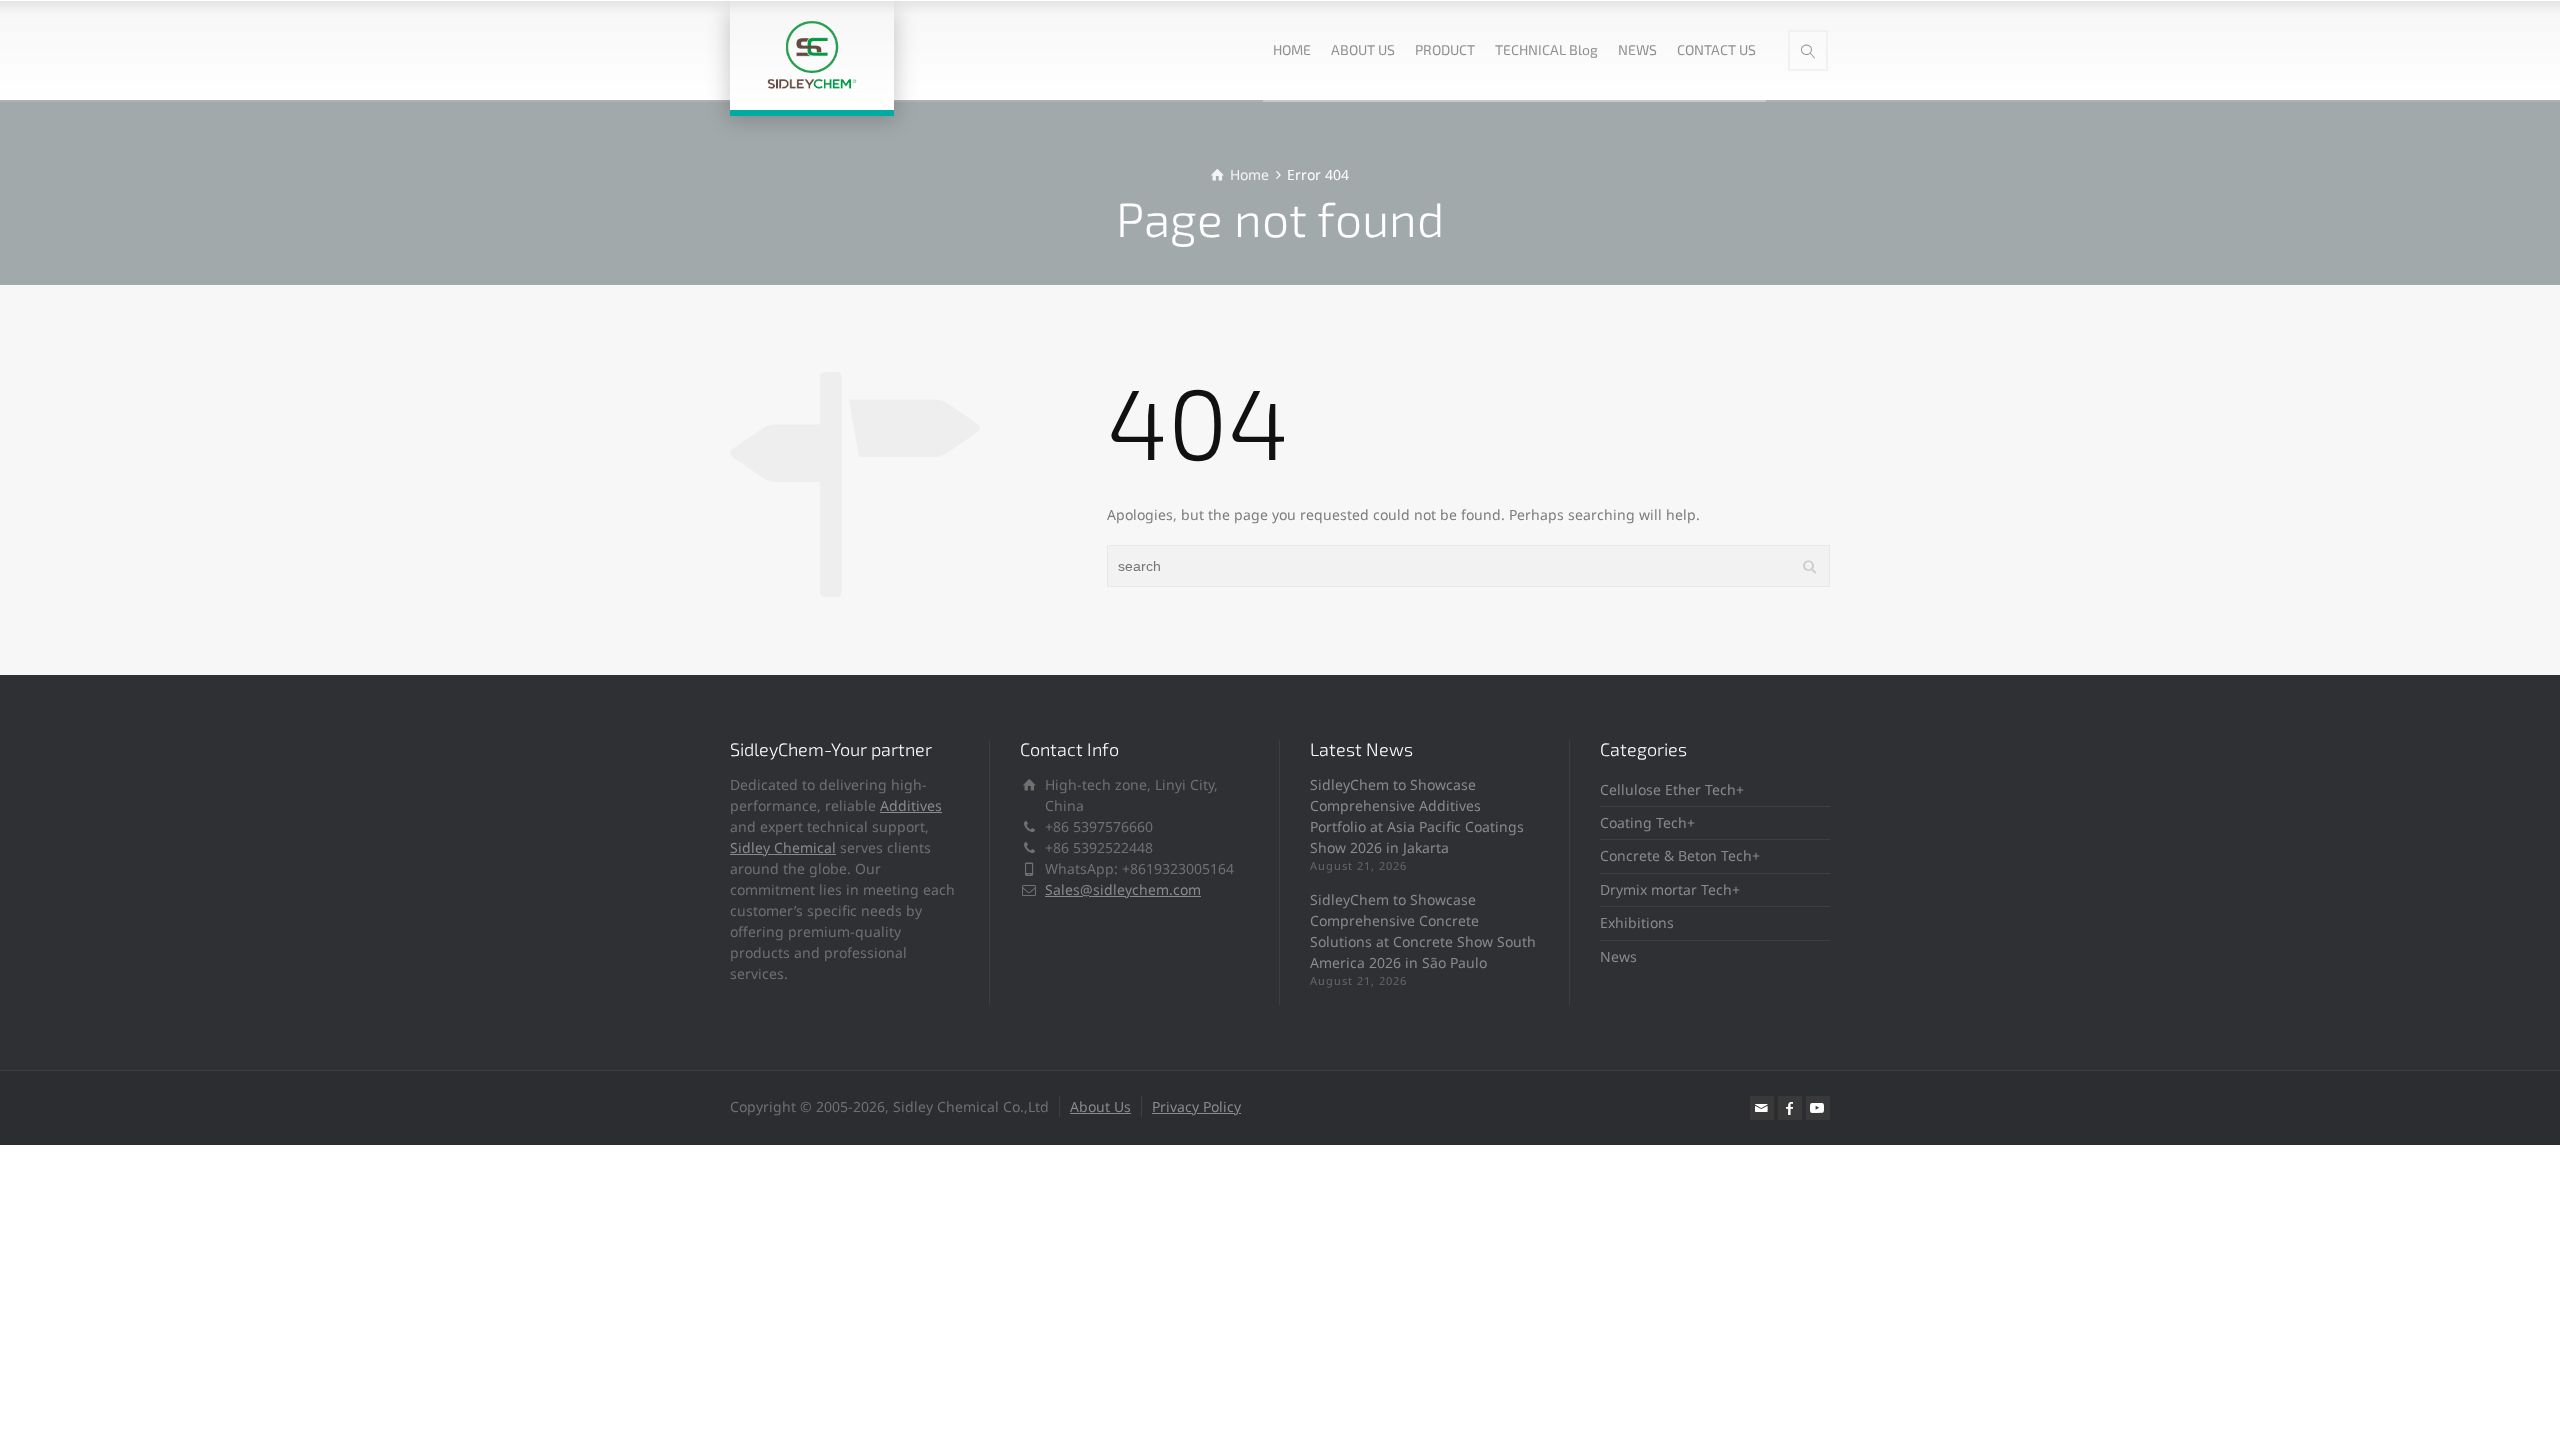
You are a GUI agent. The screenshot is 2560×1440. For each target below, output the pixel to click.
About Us (1100, 1106)
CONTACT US (1716, 49)
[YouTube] (1818, 1108)
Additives (911, 805)
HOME (1292, 49)
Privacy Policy (1196, 1106)
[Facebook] (1790, 1108)
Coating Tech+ (1647, 822)
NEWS (1637, 49)
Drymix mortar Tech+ (1670, 889)
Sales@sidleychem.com (1123, 889)
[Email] (1762, 1108)
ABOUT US (1363, 49)
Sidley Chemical (783, 847)
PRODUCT (1445, 49)
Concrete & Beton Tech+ (1680, 855)
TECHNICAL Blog (1546, 49)
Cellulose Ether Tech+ (1672, 789)
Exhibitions (1637, 922)
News (1618, 956)
